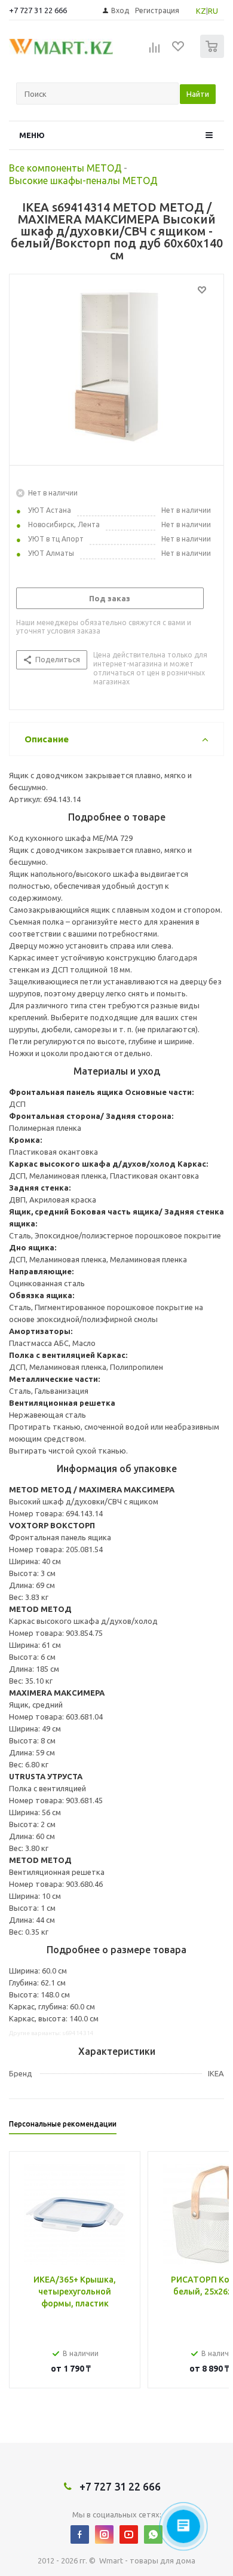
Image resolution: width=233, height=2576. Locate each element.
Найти (198, 94)
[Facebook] (80, 2534)
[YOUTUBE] (129, 2534)
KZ (201, 11)
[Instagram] (104, 2534)
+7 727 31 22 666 (38, 10)
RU (213, 11)
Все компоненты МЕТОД (65, 168)
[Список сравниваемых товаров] (155, 51)
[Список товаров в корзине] (214, 55)
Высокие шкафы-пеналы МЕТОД (83, 180)
